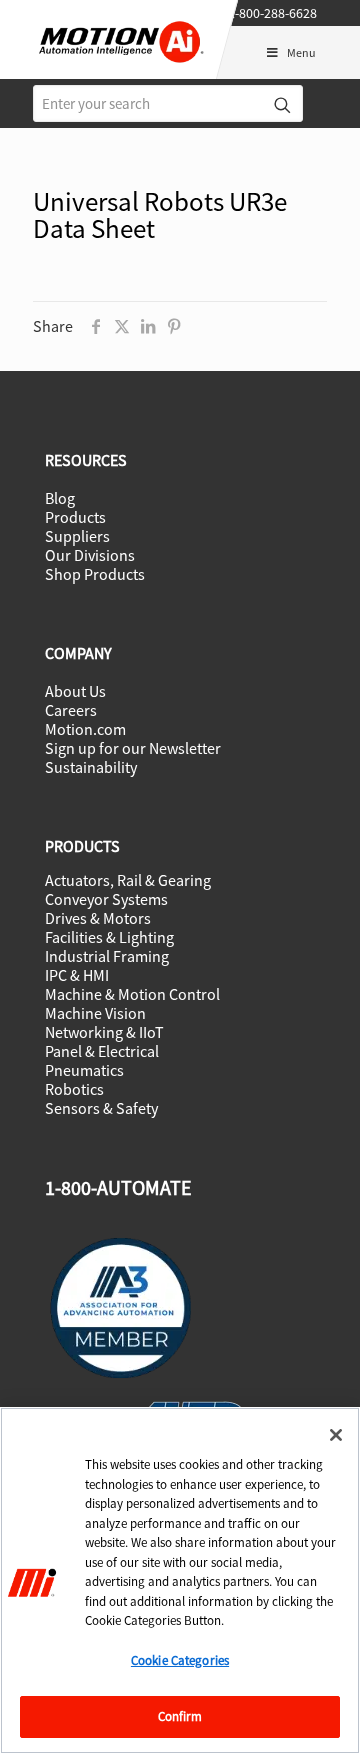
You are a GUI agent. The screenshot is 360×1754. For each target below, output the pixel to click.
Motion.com (85, 729)
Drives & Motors (98, 918)
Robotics (74, 1089)
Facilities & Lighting (109, 937)
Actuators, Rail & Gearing (128, 880)
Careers (71, 710)
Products (75, 517)
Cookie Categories (180, 1660)
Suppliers (77, 536)
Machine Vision (95, 1013)
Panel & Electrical (102, 1051)
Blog (60, 498)
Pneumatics (84, 1070)
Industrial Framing (107, 956)
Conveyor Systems (106, 899)
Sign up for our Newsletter (133, 748)
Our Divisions (90, 555)
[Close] (336, 1435)
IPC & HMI (77, 975)
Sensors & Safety (101, 1108)
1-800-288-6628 (272, 13)
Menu (301, 52)
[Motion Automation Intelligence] (130, 68)
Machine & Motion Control (132, 994)
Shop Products (95, 574)
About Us (75, 691)
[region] (180, 1580)
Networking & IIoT (104, 1032)
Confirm (180, 1716)
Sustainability (91, 767)
